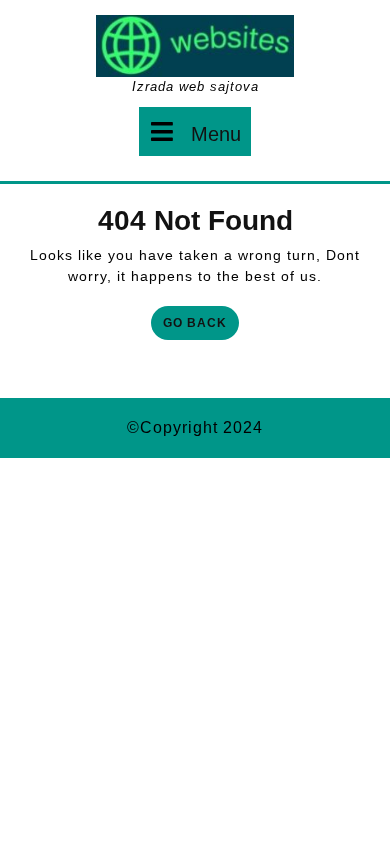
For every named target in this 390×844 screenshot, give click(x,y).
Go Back (201, 326)
